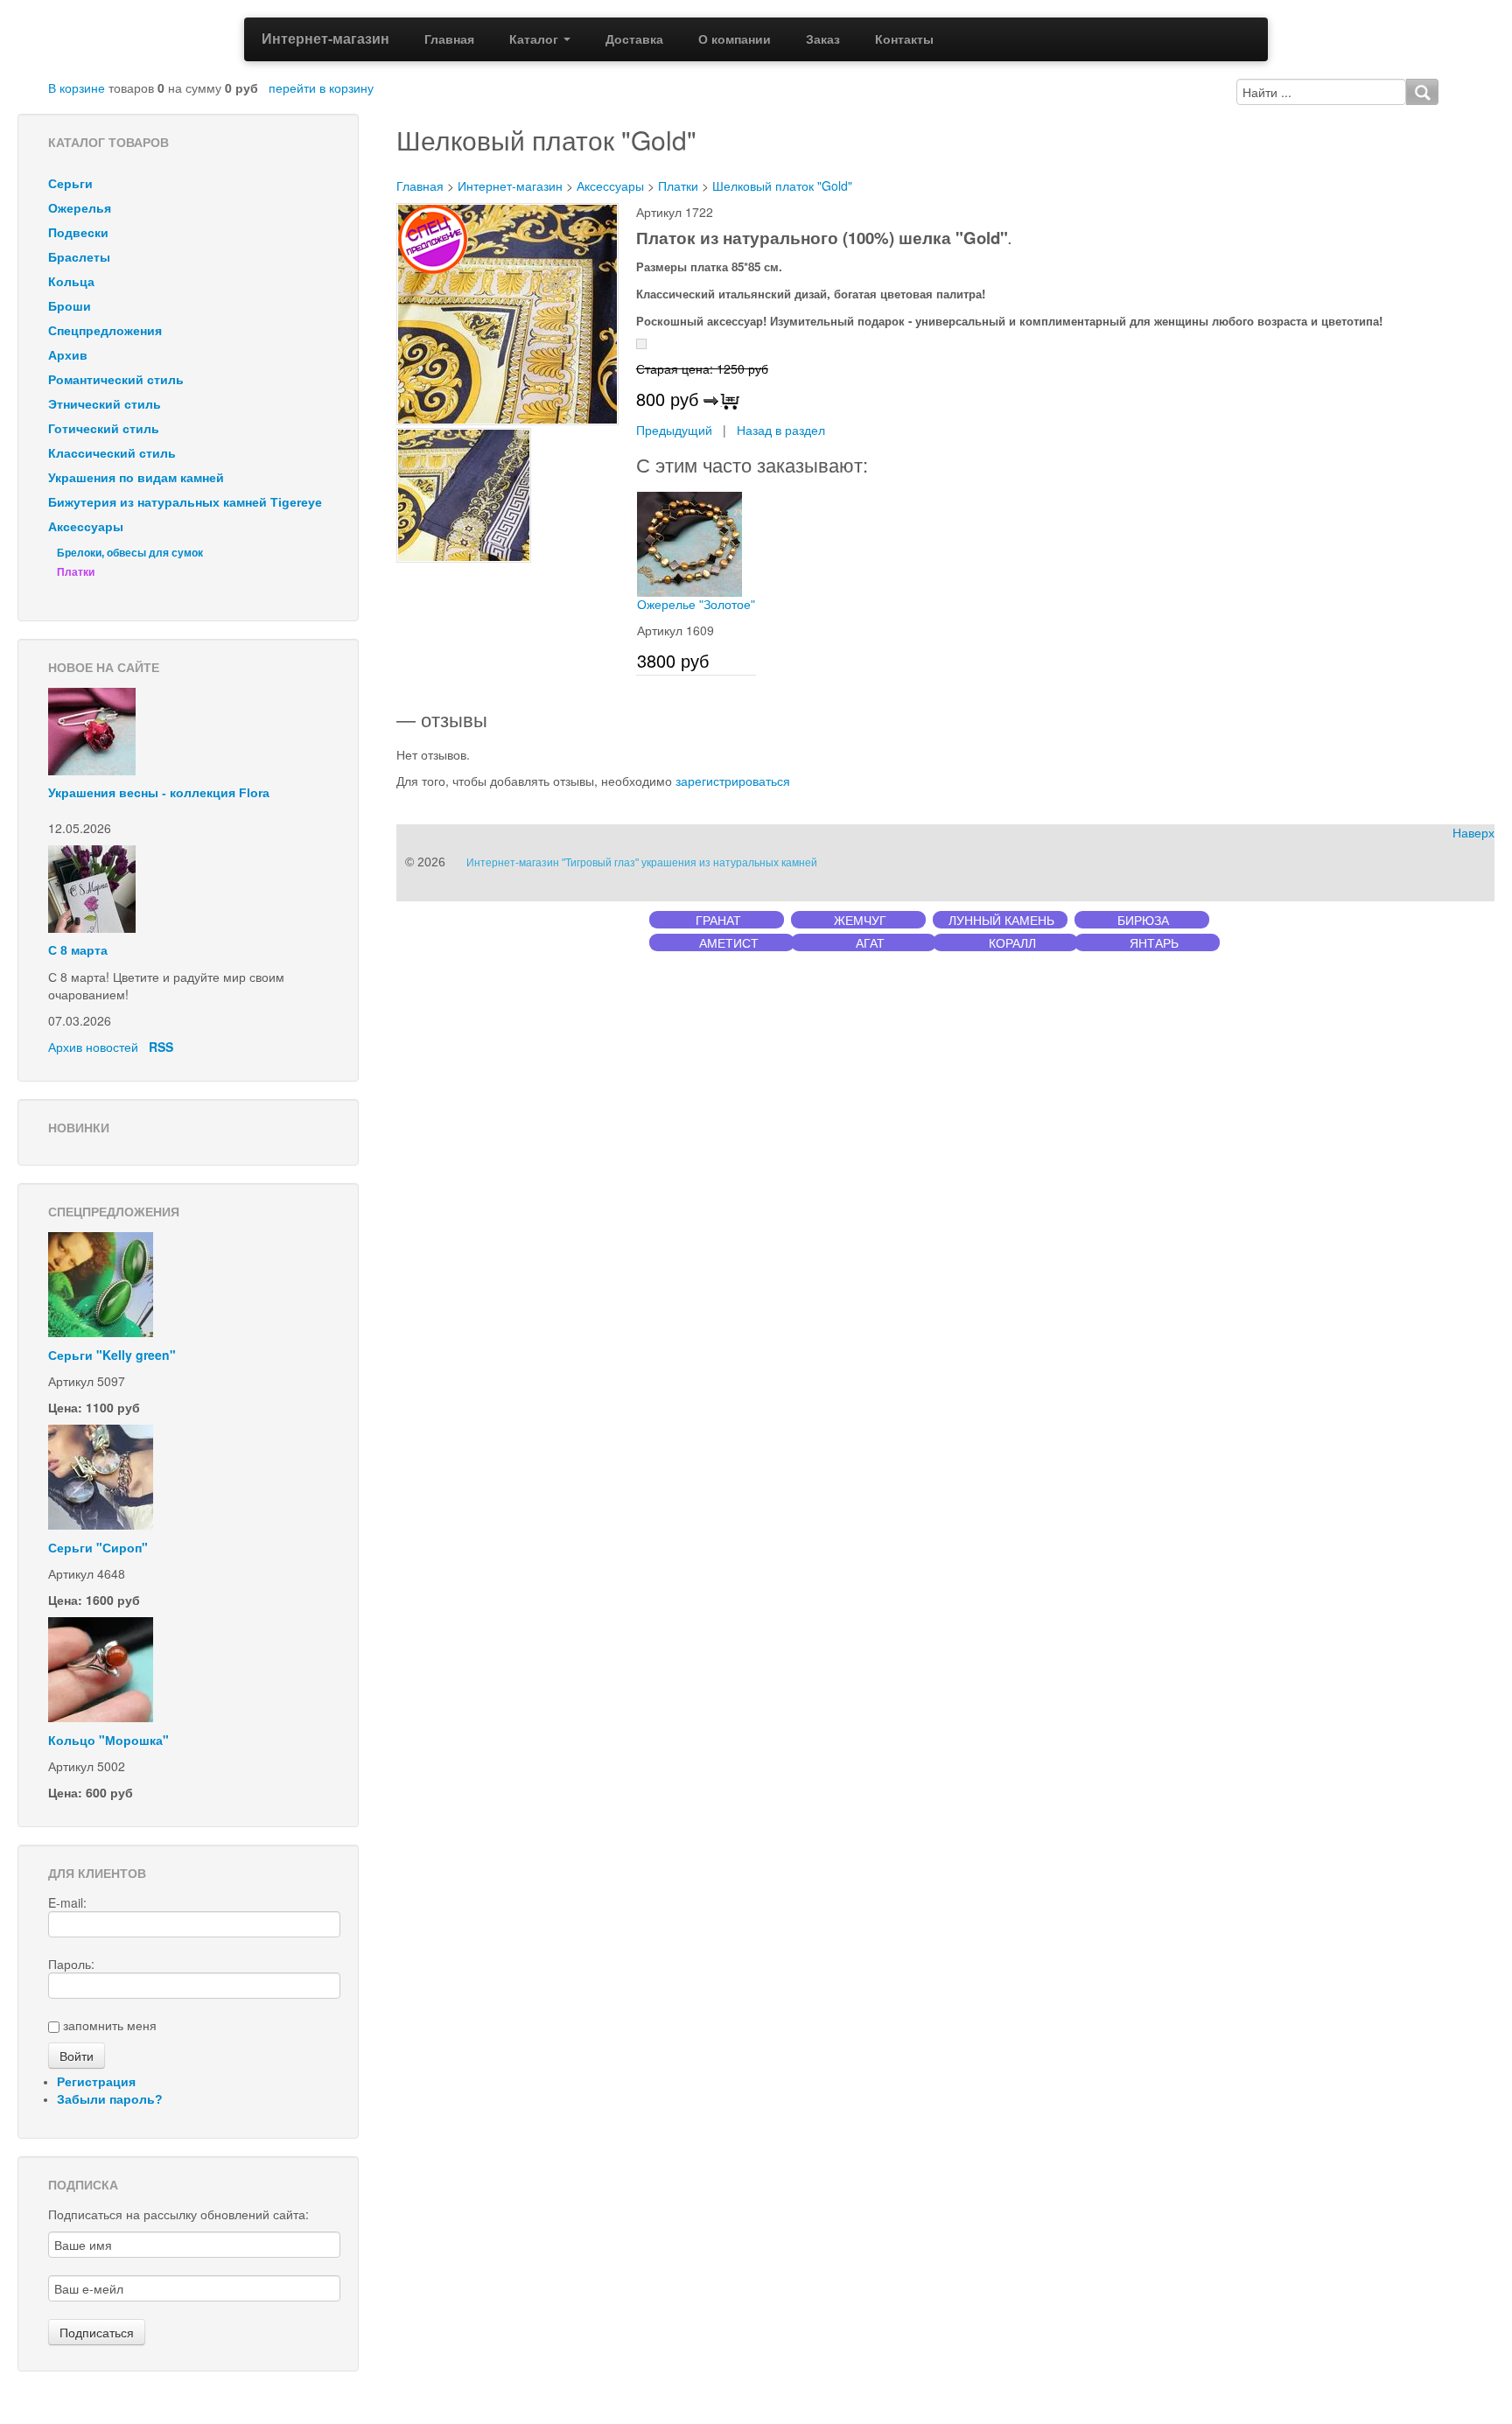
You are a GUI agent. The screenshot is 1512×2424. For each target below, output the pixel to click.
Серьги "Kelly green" (112, 1355)
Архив (68, 355)
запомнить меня (110, 2025)
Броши (70, 306)
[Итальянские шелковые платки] (464, 494)
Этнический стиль (105, 404)
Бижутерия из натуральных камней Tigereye (185, 502)
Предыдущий (674, 430)
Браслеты (79, 257)
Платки (76, 572)
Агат (870, 942)
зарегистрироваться (733, 781)
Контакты (904, 39)
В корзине (77, 88)
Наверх (1473, 833)
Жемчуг (860, 920)
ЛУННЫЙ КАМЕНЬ (1001, 920)
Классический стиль (112, 453)
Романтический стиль (116, 380)
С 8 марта (78, 950)
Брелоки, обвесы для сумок (130, 553)
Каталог (535, 39)
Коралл (1012, 942)
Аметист (729, 942)
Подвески (78, 233)
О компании (735, 39)
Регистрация (96, 2082)
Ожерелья (80, 208)
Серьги (70, 184)
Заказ (823, 39)
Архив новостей (93, 1047)
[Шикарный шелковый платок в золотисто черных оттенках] (507, 312)
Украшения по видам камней (136, 478)
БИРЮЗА (1143, 920)
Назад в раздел (781, 430)
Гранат (718, 920)
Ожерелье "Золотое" (696, 605)
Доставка (634, 39)
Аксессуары (86, 527)
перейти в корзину (321, 88)
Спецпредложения (105, 331)
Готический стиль (104, 429)
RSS (161, 1047)
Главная (449, 39)
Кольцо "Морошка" (108, 1740)
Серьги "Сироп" (98, 1547)
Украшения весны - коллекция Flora (159, 793)
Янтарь (1154, 942)
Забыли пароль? (110, 2099)
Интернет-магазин (325, 38)
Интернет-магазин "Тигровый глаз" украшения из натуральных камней (642, 863)
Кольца (71, 282)
